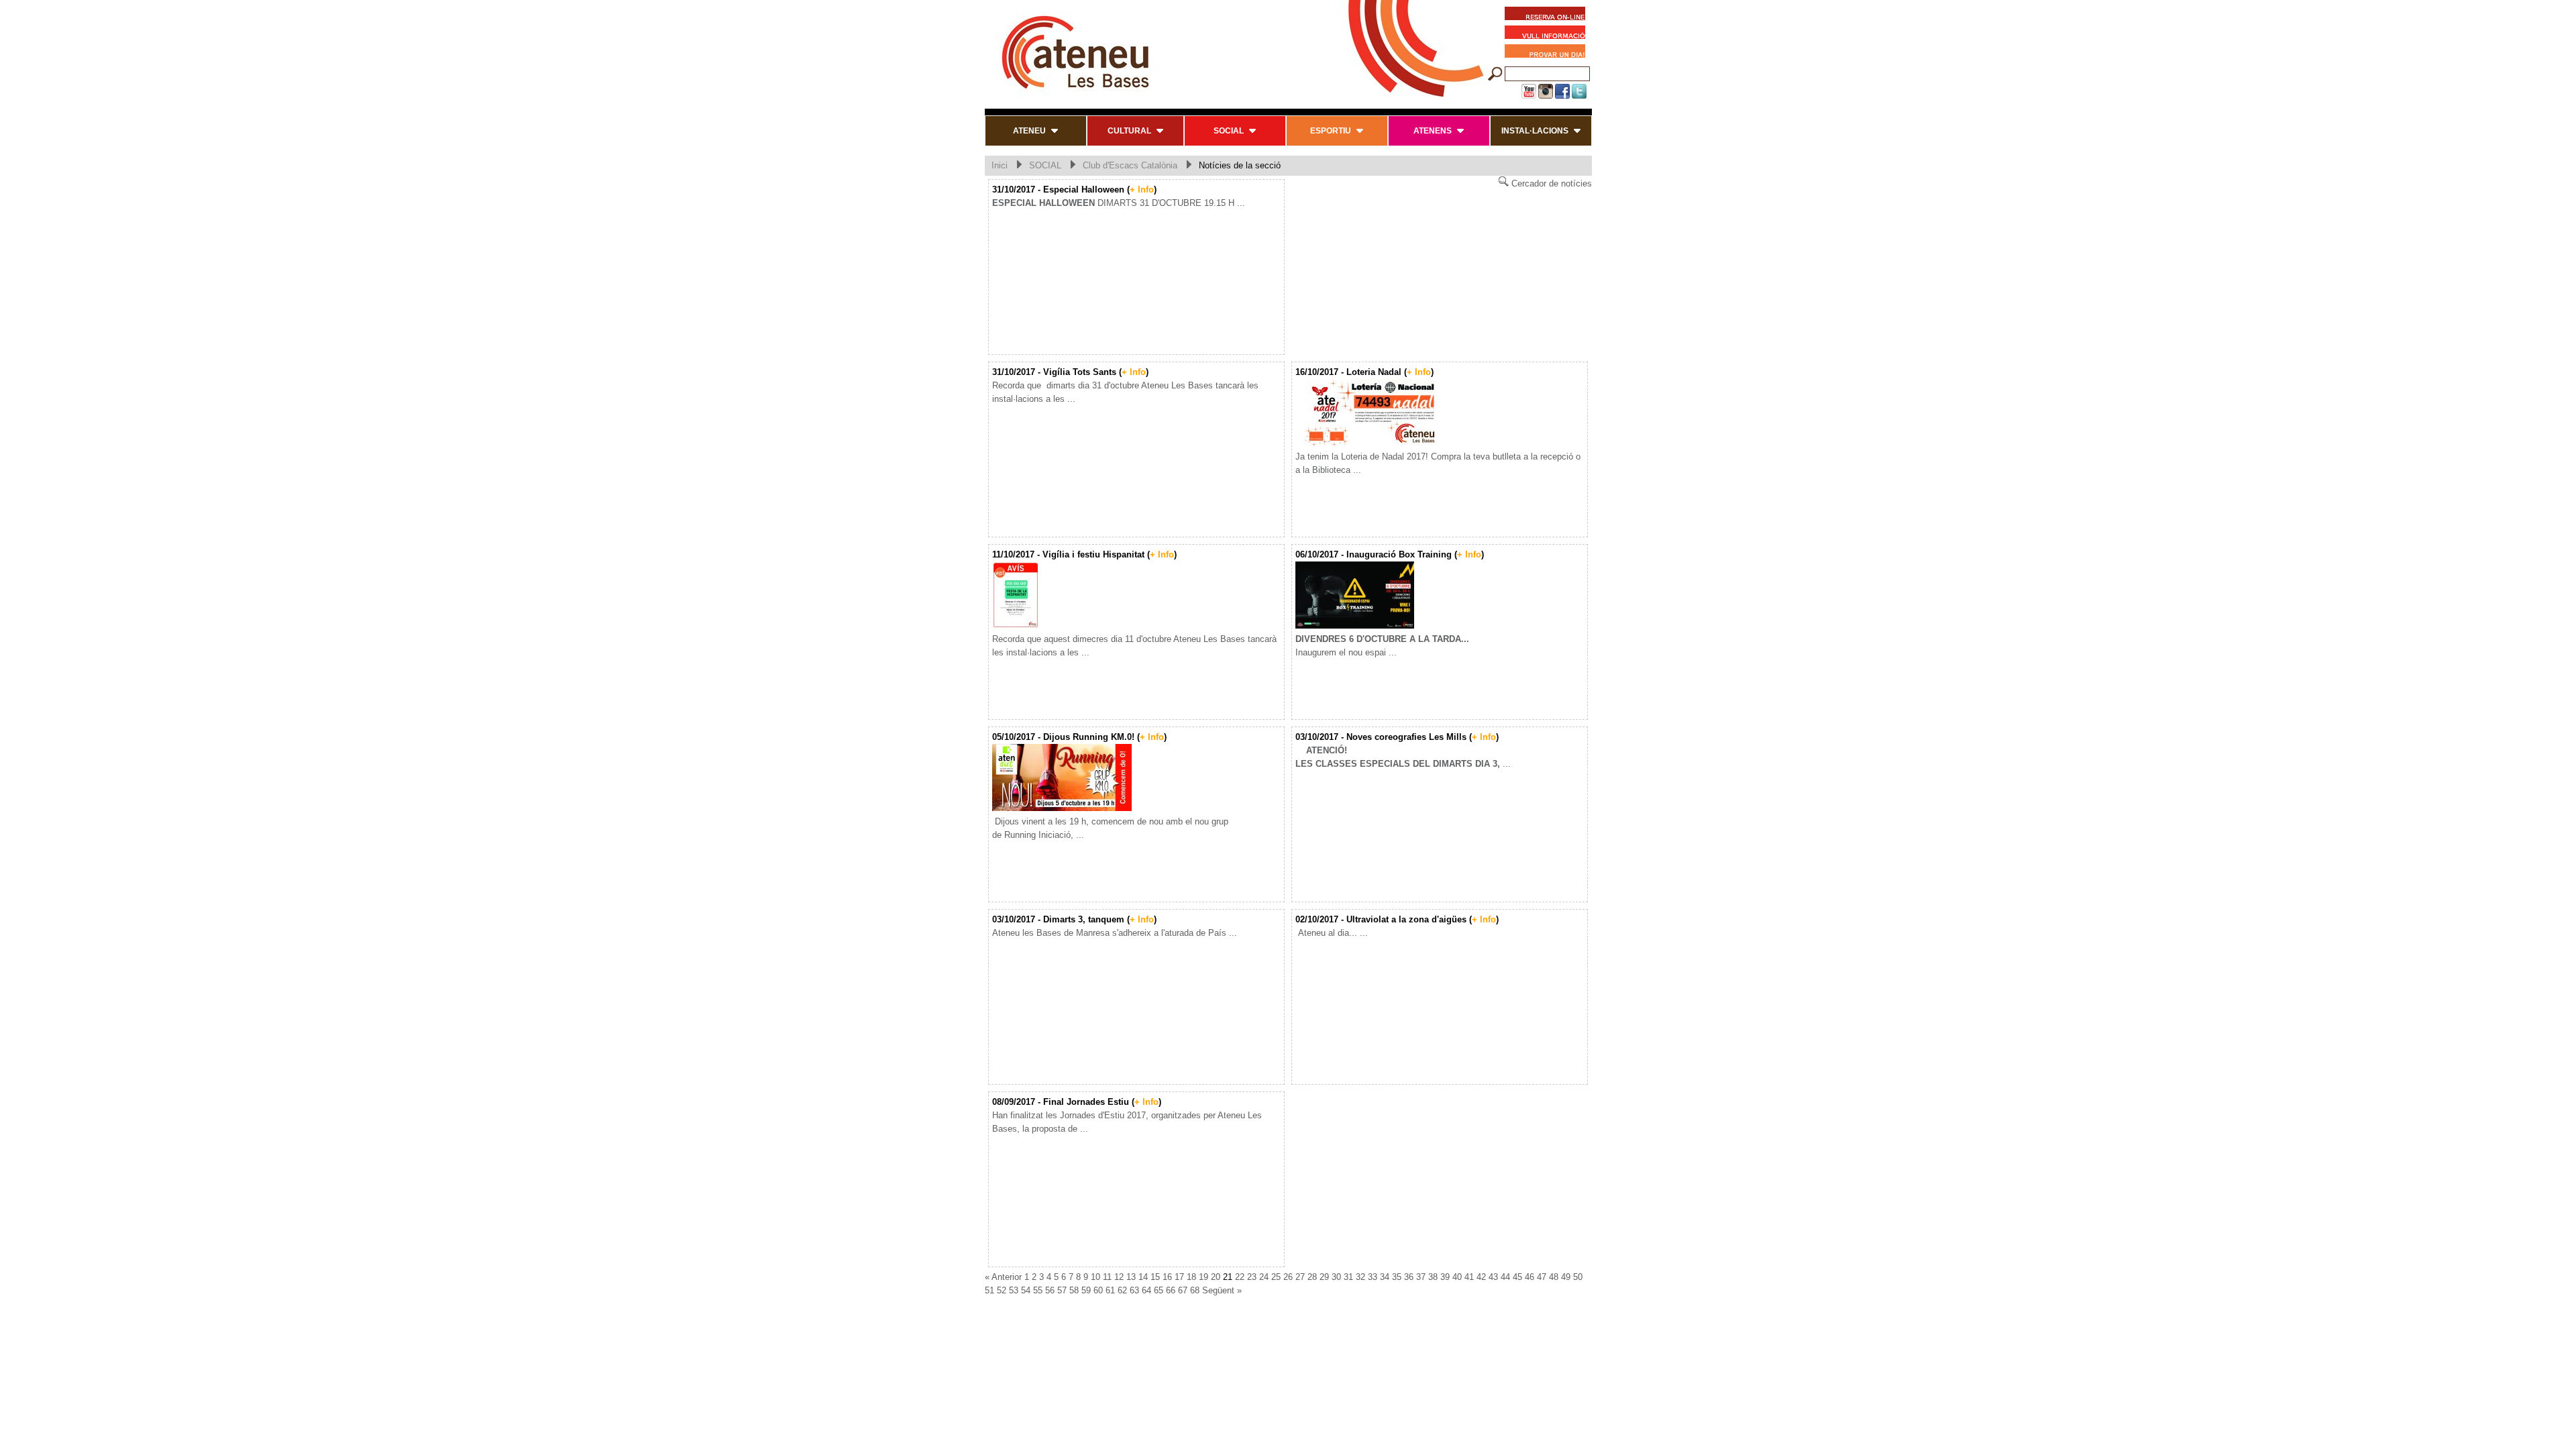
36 (1409, 1277)
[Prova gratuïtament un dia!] (1548, 53)
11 (1107, 1277)
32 (1360, 1277)
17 (1179, 1277)
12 (1119, 1277)
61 (1110, 1290)
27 (1300, 1277)
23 (1252, 1277)
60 (1098, 1290)
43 (1493, 1277)
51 (989, 1290)
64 (1146, 1290)
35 (1397, 1277)
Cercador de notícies (1550, 183)
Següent (1218, 1290)
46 (1529, 1277)
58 (1074, 1290)
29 (1324, 1277)
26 (1288, 1277)
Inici (1000, 165)
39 (1445, 1277)
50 (1578, 1277)
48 (1554, 1277)
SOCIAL (1045, 165)
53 (1014, 1290)
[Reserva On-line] (1545, 15)
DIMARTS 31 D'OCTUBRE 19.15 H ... (1119, 203)
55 (1038, 1290)
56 (1050, 1290)
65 (1159, 1290)
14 (1143, 1277)
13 (1131, 1277)
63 (1134, 1290)
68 (1195, 1290)
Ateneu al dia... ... (1332, 933)
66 (1171, 1290)
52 (1002, 1290)
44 (1505, 1277)
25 (1276, 1277)
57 (1062, 1290)
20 (1216, 1277)
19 (1203, 1277)
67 (1183, 1290)
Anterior (1007, 1277)
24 (1264, 1277)
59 (1086, 1290)
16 (1167, 1277)
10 (1095, 1277)
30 (1336, 1277)
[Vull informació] (1548, 34)
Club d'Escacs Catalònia (1130, 165)
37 (1421, 1277)
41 (1469, 1277)
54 (1026, 1290)
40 (1457, 1277)
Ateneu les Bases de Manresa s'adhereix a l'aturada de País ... (1115, 933)
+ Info (1142, 190)
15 (1155, 1277)
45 (1517, 1277)
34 (1385, 1277)
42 (1481, 1277)
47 (1542, 1277)
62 (1122, 1290)
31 (1348, 1277)
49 (1566, 1277)
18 (1191, 1277)
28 (1312, 1277)
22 (1240, 1277)
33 (1373, 1277)
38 (1433, 1277)
